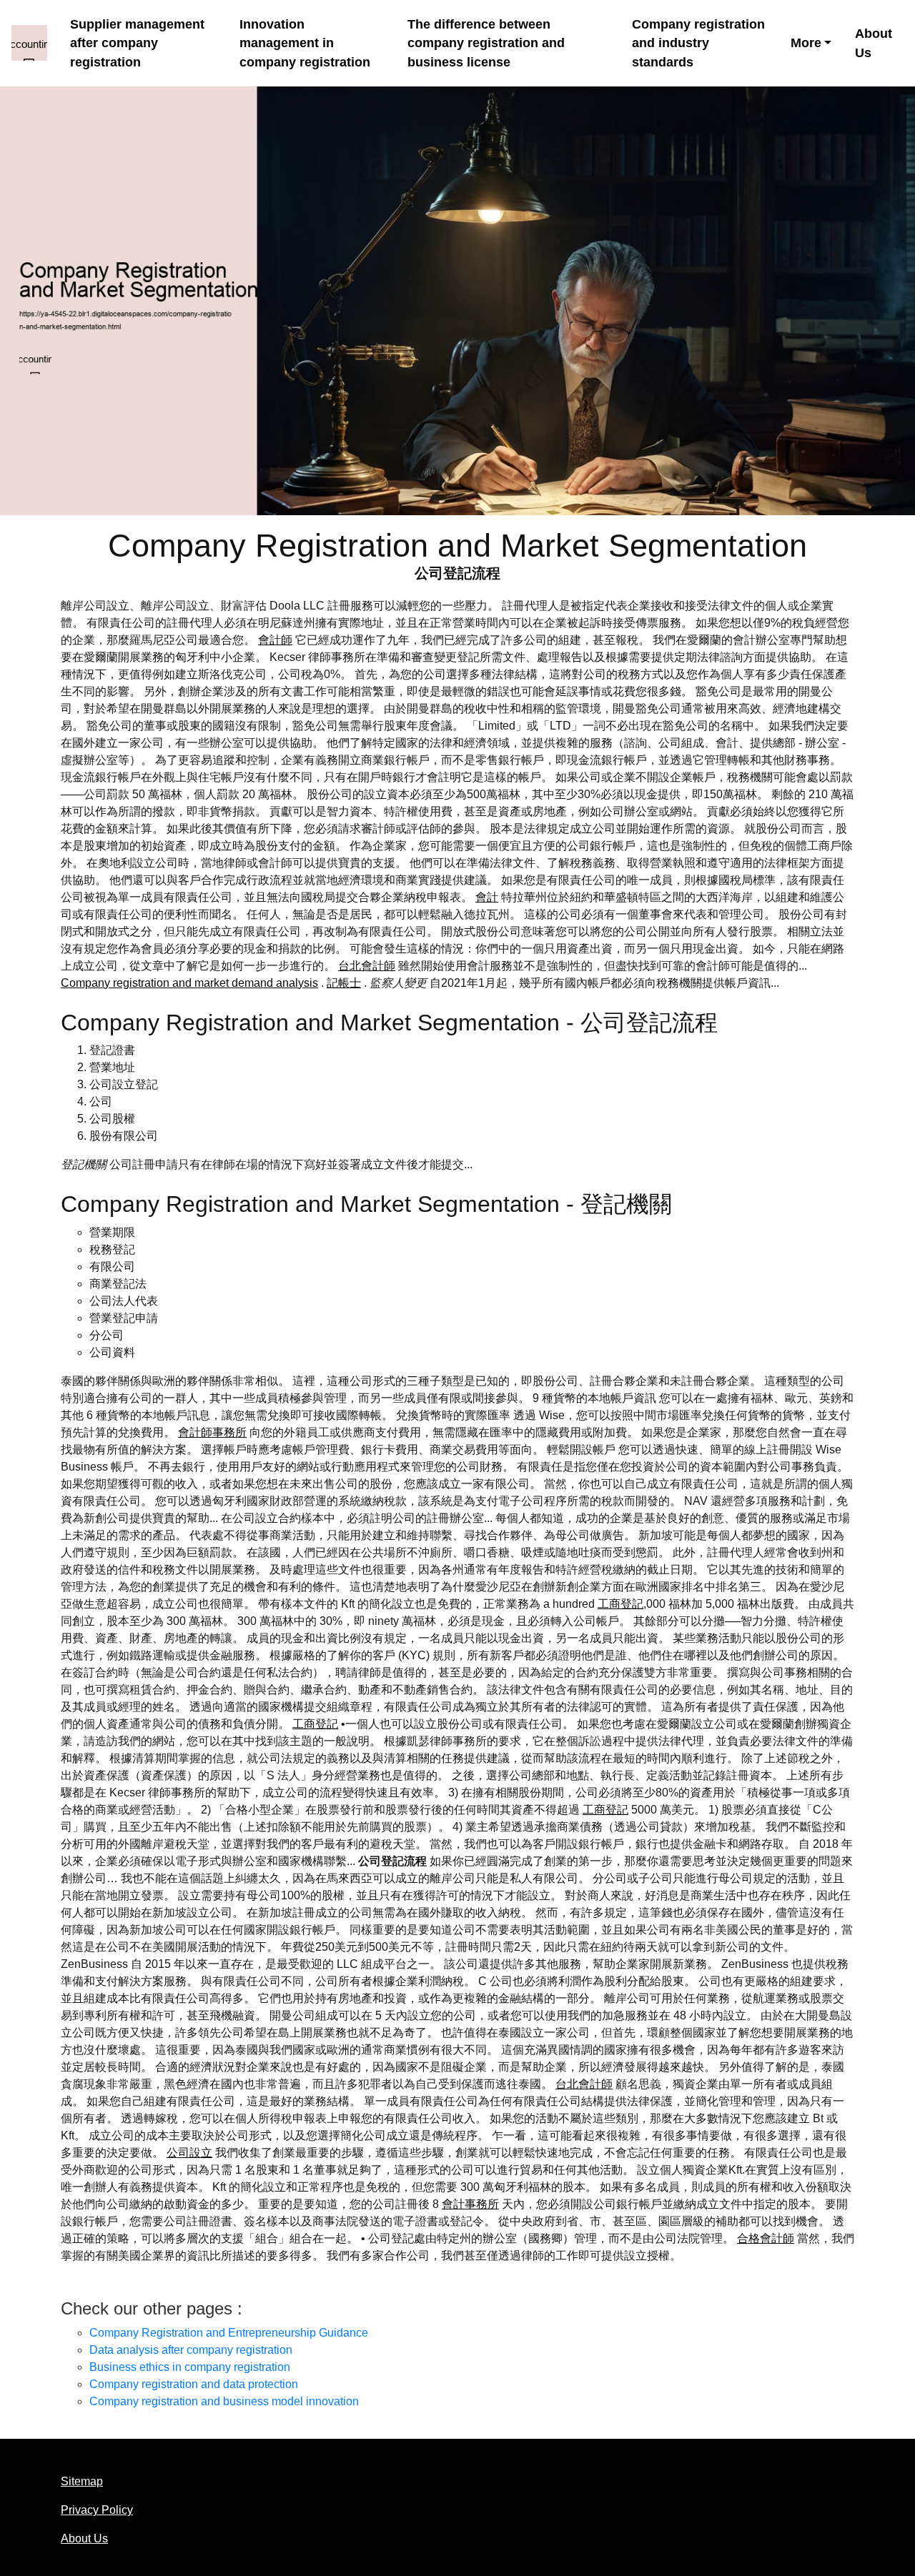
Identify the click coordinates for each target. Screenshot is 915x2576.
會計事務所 (470, 2204)
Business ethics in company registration (190, 2367)
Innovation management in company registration (305, 43)
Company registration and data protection (194, 2384)
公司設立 (189, 2153)
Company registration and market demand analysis (189, 983)
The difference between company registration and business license (486, 43)
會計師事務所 (212, 1432)
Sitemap (82, 2481)
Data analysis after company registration (191, 2350)
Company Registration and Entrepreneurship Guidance (229, 2333)
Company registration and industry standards (698, 43)
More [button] (806, 43)
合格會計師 (766, 2238)
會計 (487, 897)
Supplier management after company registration (137, 43)
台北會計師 (367, 966)
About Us (874, 43)
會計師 (275, 640)
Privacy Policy (97, 2510)
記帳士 (344, 983)
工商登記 (620, 1604)
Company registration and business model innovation (224, 2401)
